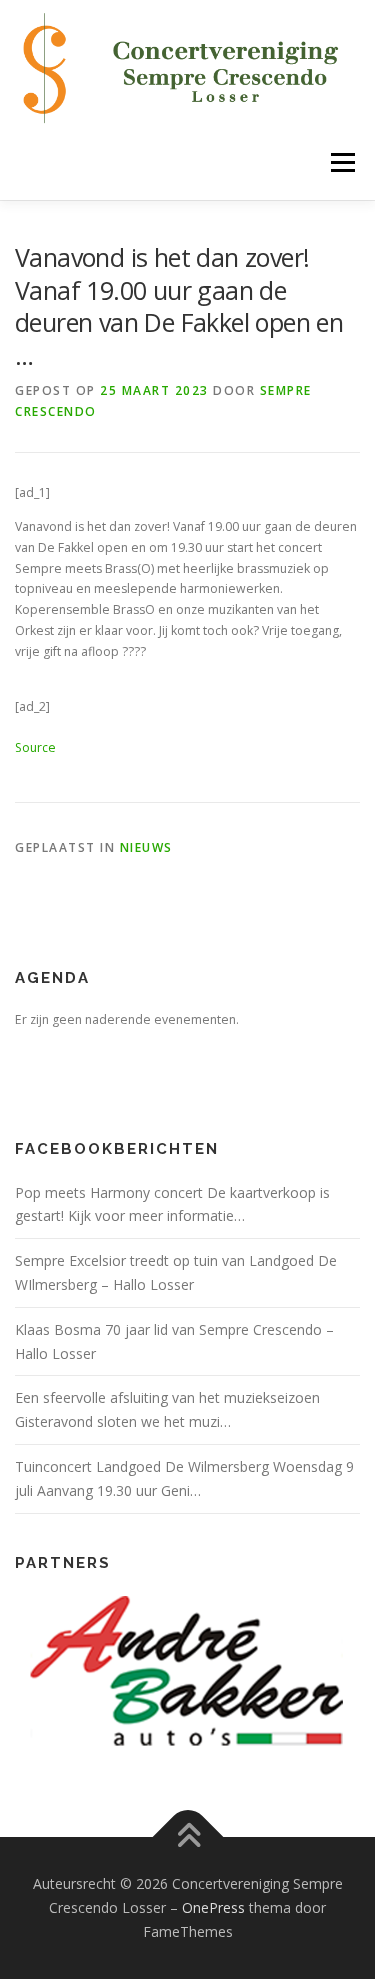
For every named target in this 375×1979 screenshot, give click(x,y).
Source (35, 747)
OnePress (213, 1907)
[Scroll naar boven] (187, 1837)
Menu (341, 162)
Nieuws (146, 847)
